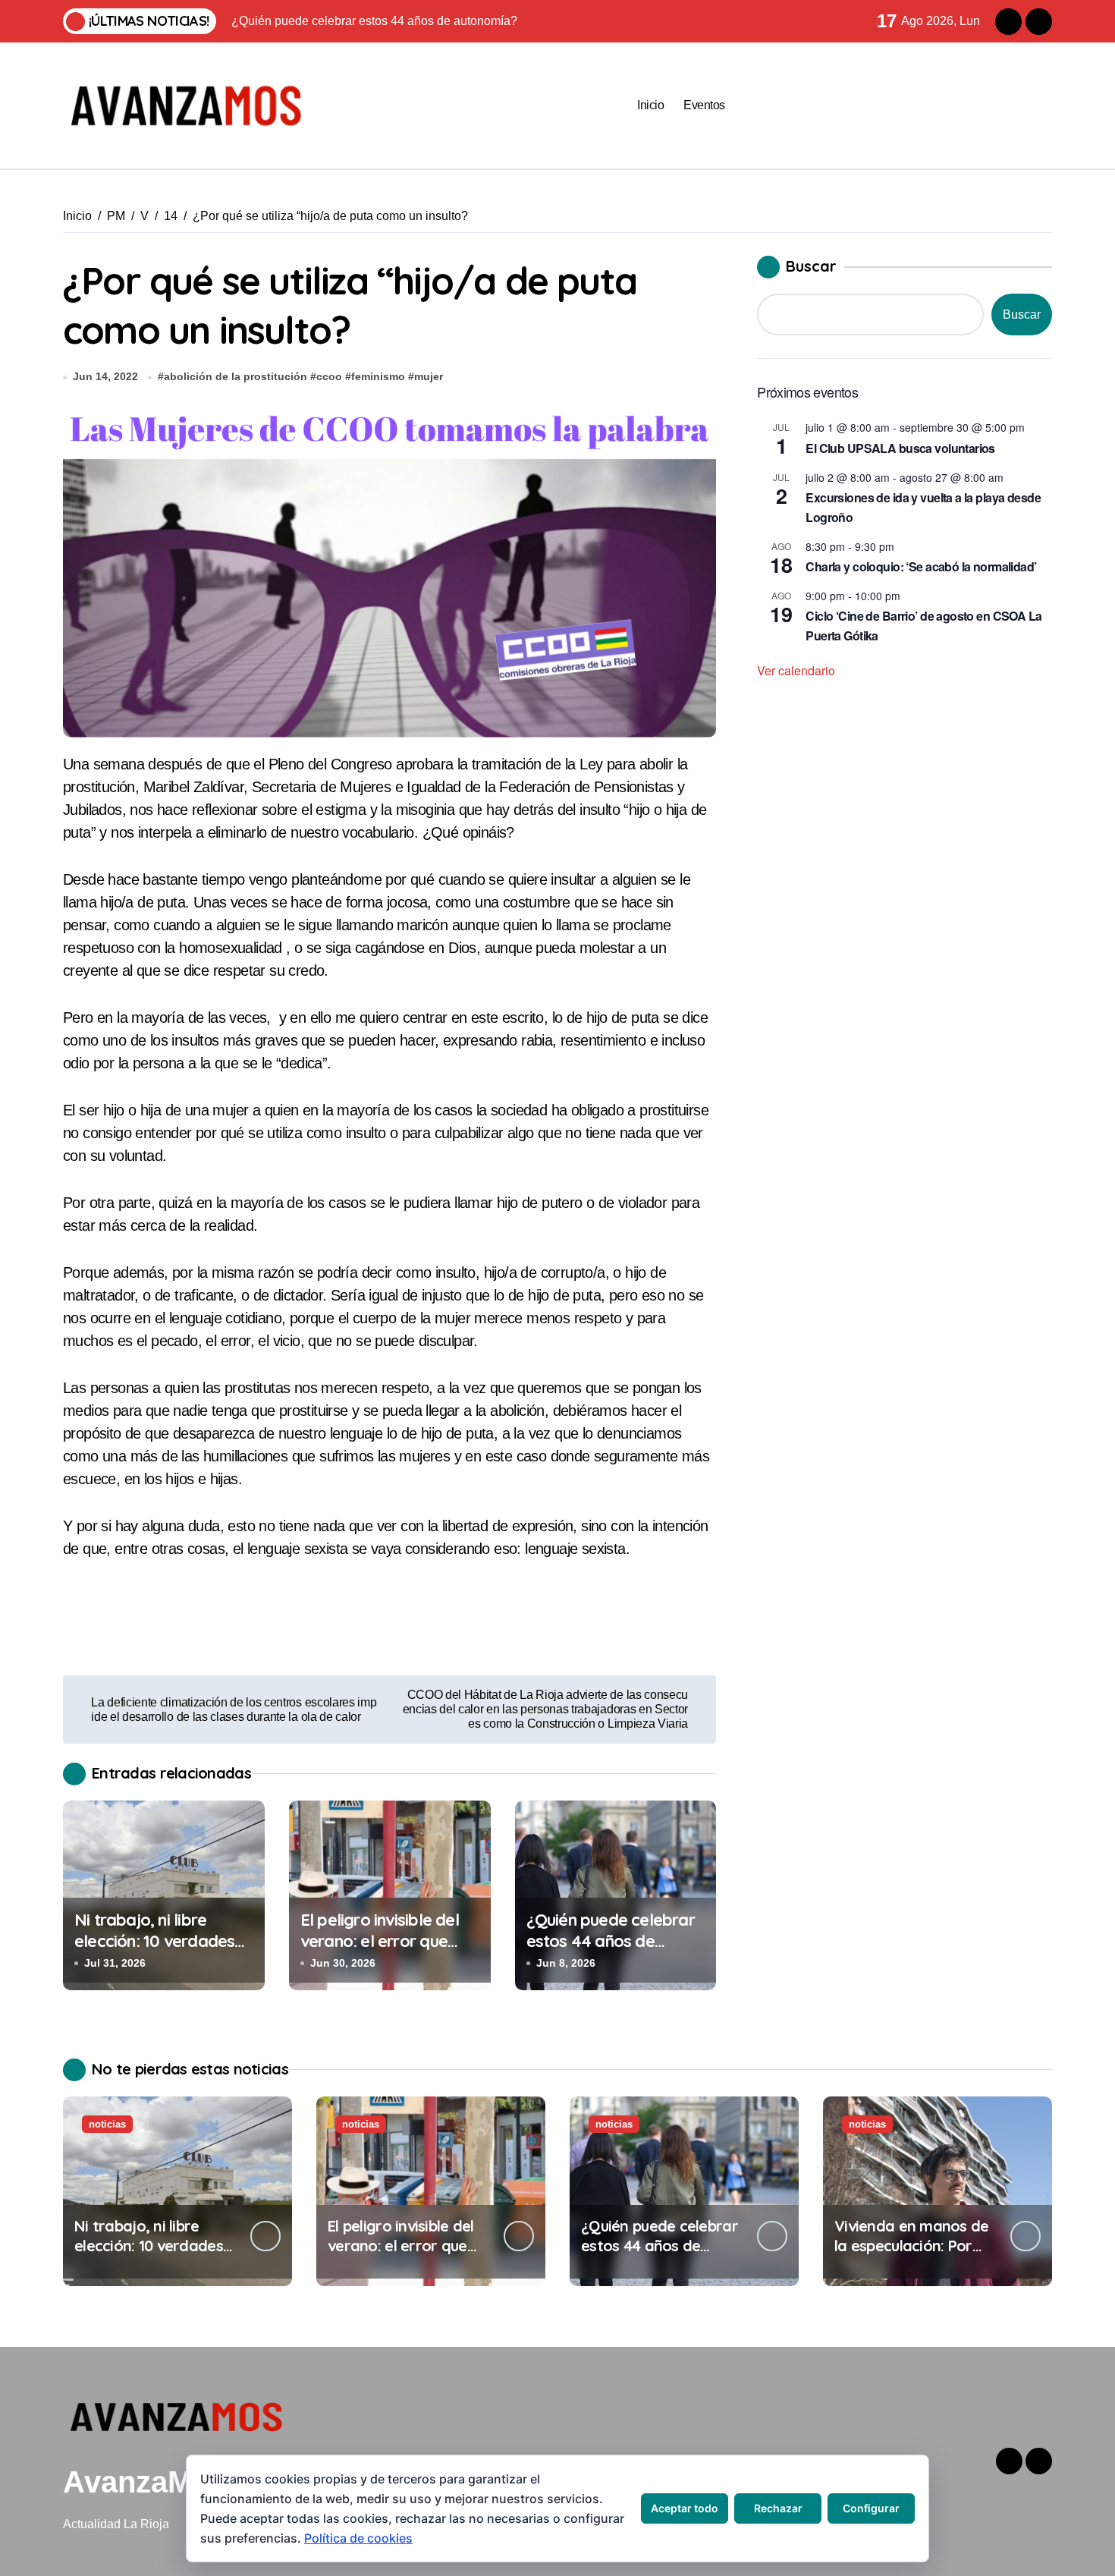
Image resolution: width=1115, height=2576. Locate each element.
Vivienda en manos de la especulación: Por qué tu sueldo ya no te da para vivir (912, 2255)
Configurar (871, 2508)
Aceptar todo (685, 2508)
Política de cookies (358, 2538)
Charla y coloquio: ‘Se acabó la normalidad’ (921, 566)
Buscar (811, 266)
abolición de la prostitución (236, 376)
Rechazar (778, 2508)
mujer (429, 376)
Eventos (704, 105)
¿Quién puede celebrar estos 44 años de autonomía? (611, 1941)
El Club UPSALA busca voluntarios (900, 448)
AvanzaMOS (150, 2482)
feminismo (378, 376)
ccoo (329, 376)
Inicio (650, 105)
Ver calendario (796, 670)
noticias (107, 2124)
